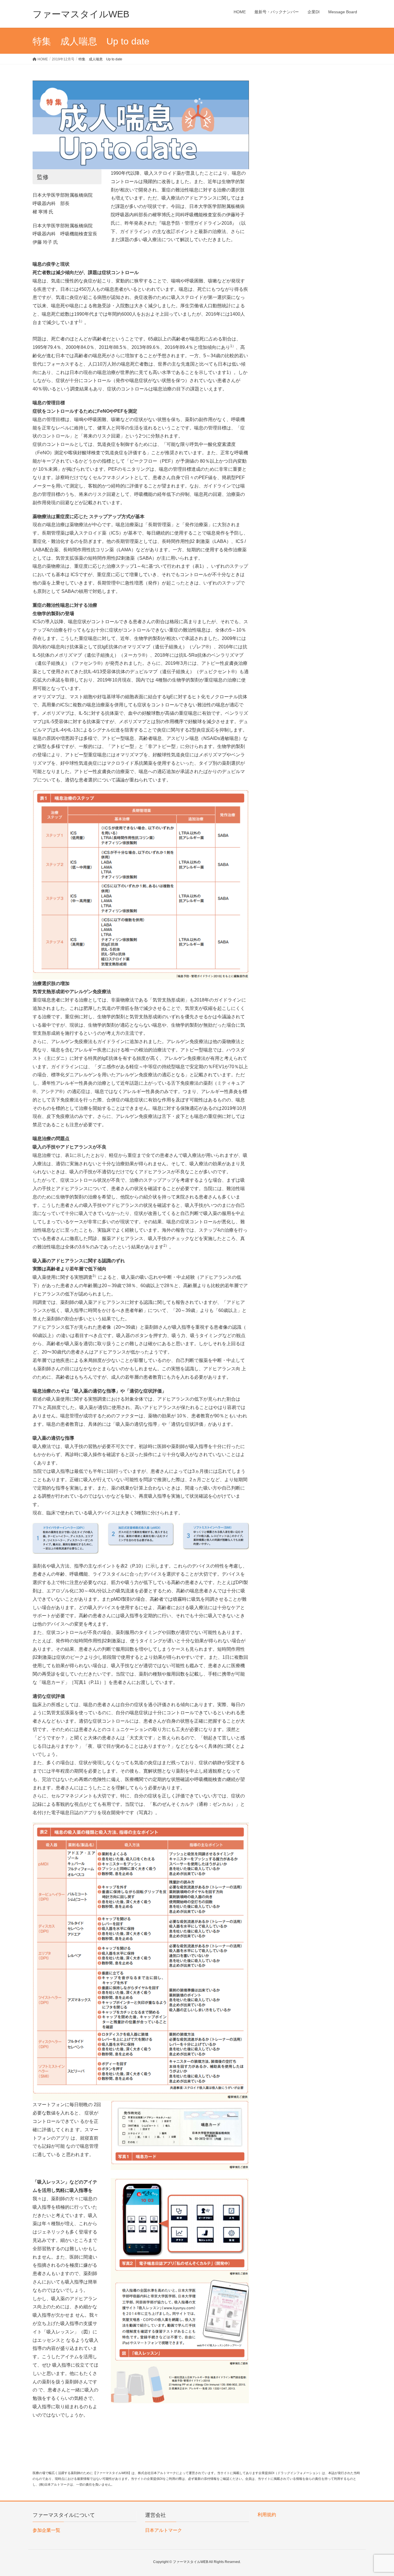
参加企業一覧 (46, 2530)
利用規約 (267, 2515)
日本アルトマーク (164, 2530)
